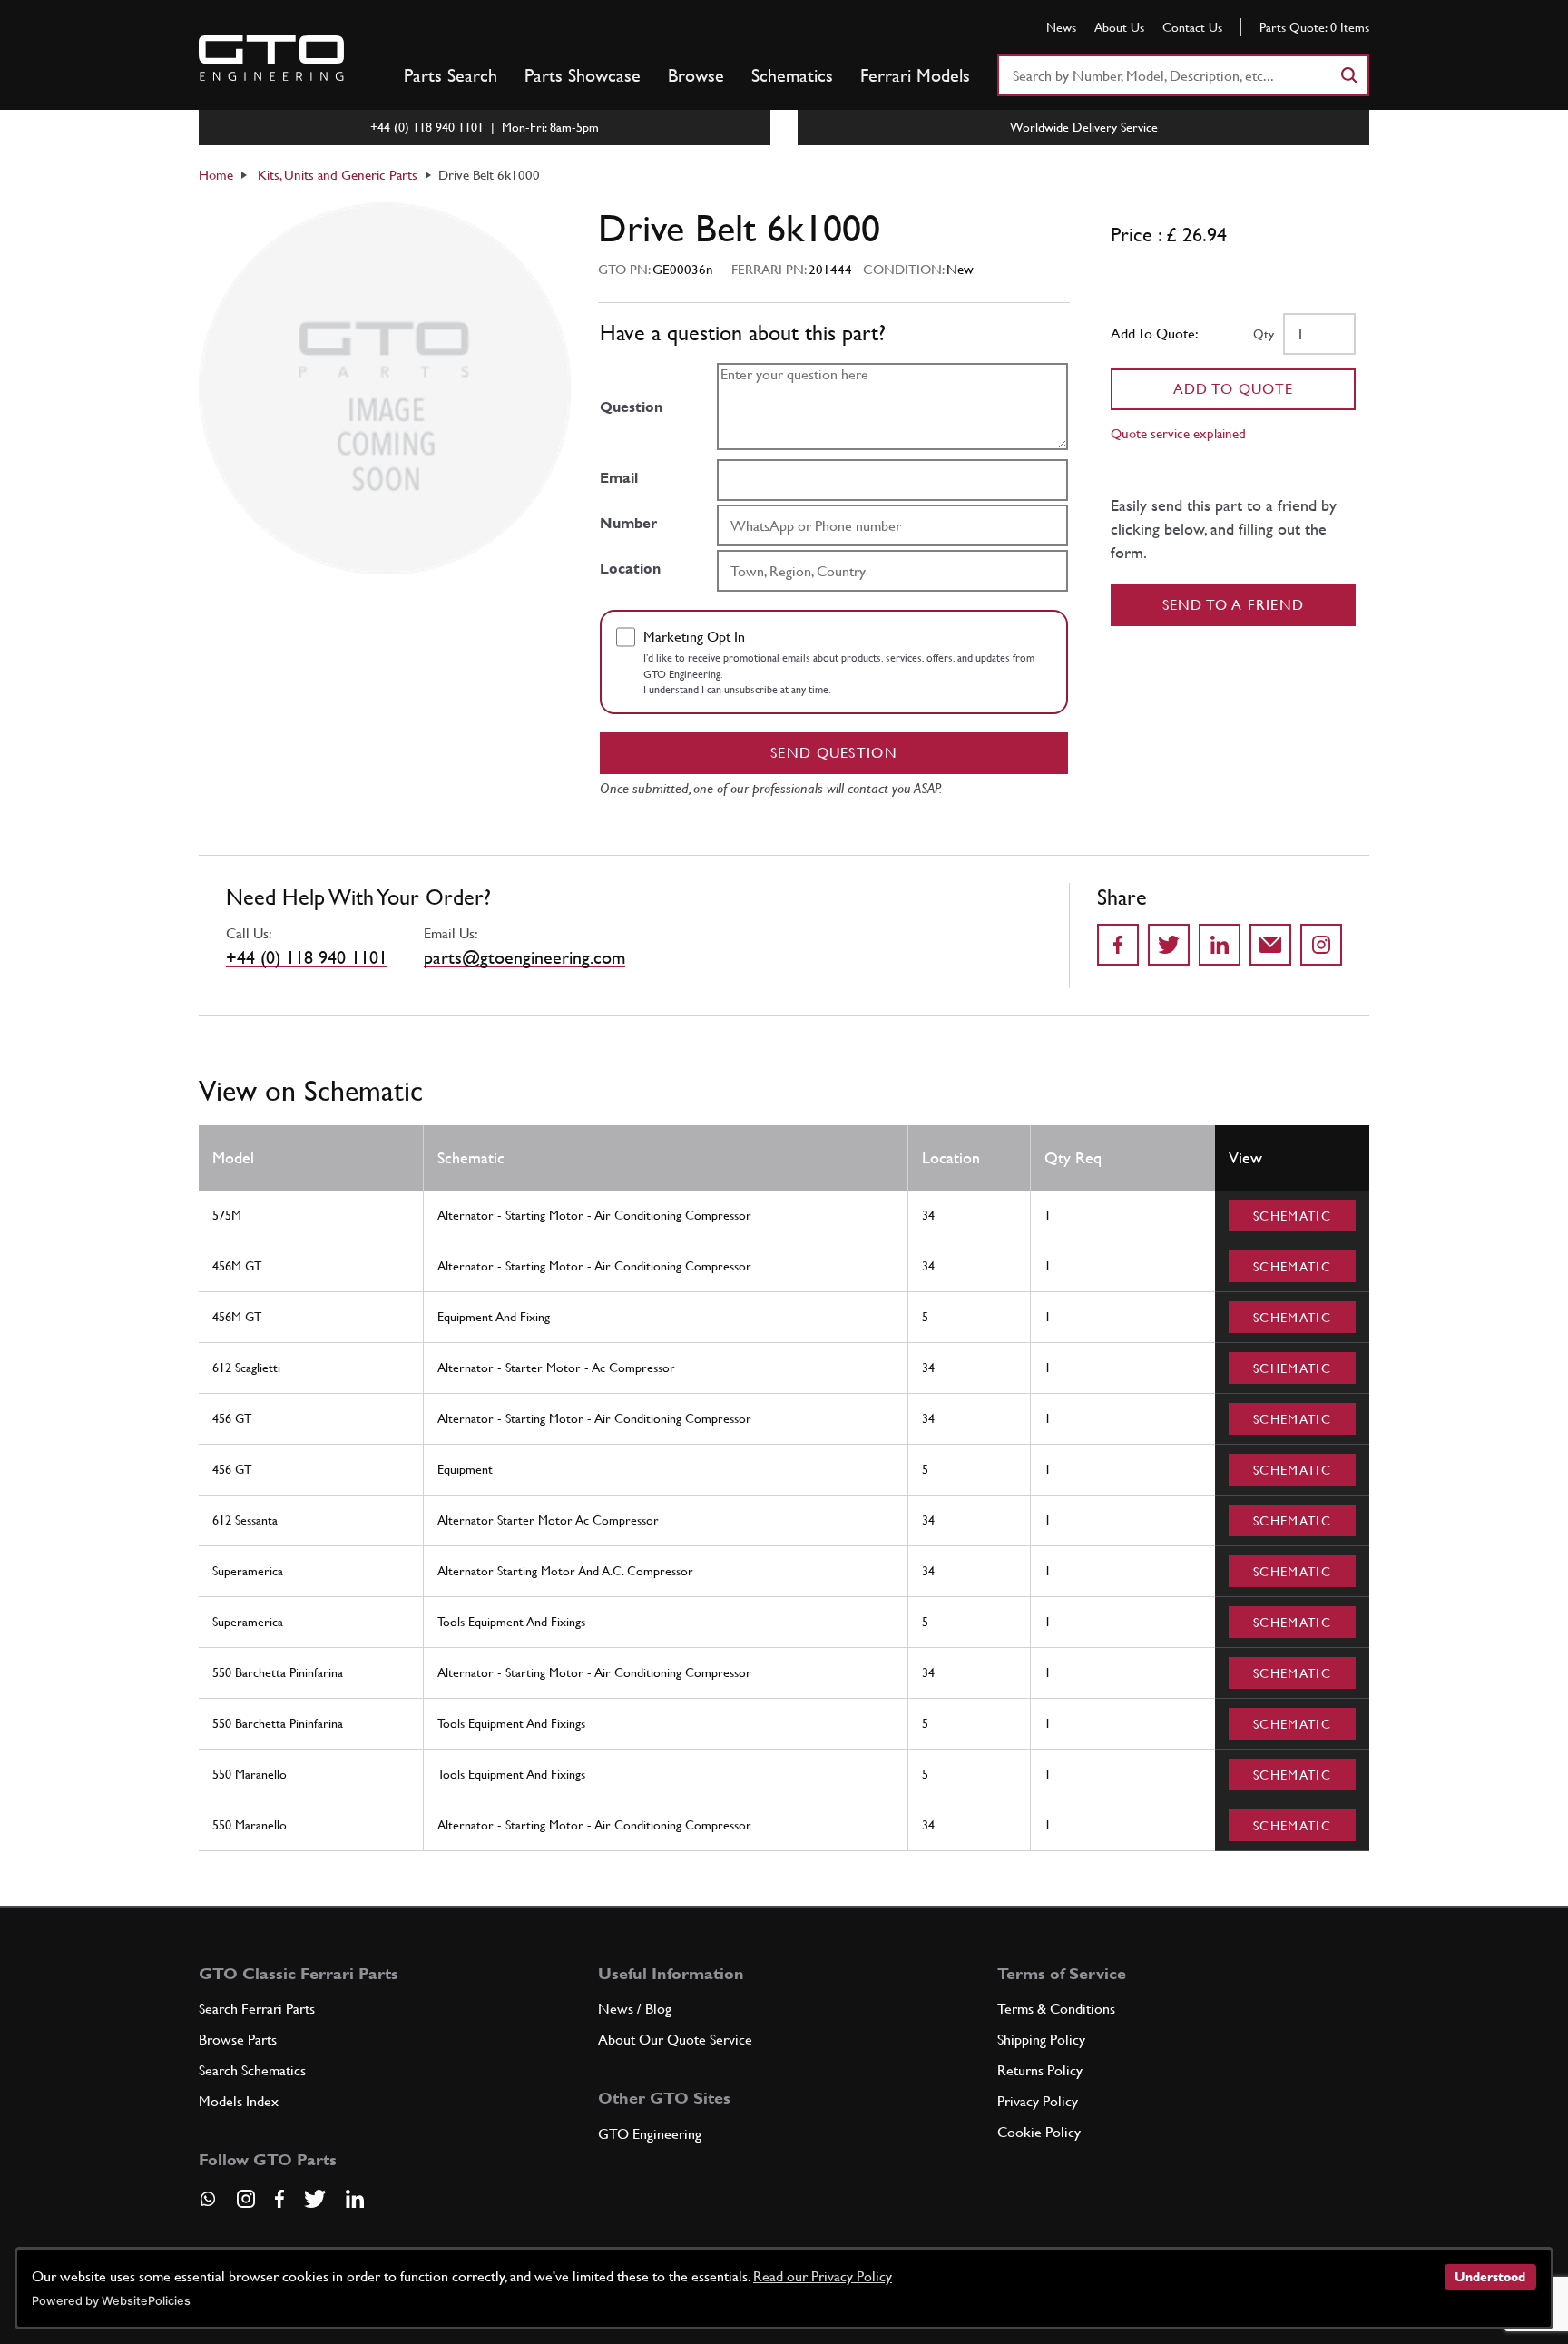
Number (628, 523)
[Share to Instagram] (1321, 945)
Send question (834, 753)
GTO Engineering (650, 2134)
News (1061, 27)
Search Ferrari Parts (257, 2009)
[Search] (1348, 75)
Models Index (239, 2101)
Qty (1264, 334)
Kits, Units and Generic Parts (338, 175)
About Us (1119, 27)
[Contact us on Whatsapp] (208, 2205)
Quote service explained (1178, 433)
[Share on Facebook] (1118, 945)
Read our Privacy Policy (823, 2276)
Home (216, 175)
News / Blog (635, 2009)
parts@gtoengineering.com (524, 957)
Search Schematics (252, 2070)
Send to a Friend (1234, 605)
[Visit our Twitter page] (315, 2199)
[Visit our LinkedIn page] (355, 2199)
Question (631, 407)
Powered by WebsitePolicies (111, 2301)
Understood (1490, 2277)
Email (619, 478)
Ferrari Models (915, 75)
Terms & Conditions (1056, 2009)
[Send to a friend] (1270, 945)
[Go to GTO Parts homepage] (271, 58)
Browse (696, 75)
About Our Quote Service (675, 2040)
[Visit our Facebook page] (279, 2199)
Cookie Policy (1039, 2132)
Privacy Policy (1038, 2101)
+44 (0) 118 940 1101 (307, 957)
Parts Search (451, 75)
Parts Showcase (583, 75)
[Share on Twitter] (1169, 945)
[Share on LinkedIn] (1220, 945)
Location (630, 569)
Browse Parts (238, 2040)
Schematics (792, 75)
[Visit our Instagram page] (246, 2199)
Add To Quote (1234, 389)
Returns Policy (1040, 2070)
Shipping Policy (1041, 2040)
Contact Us (1192, 27)
